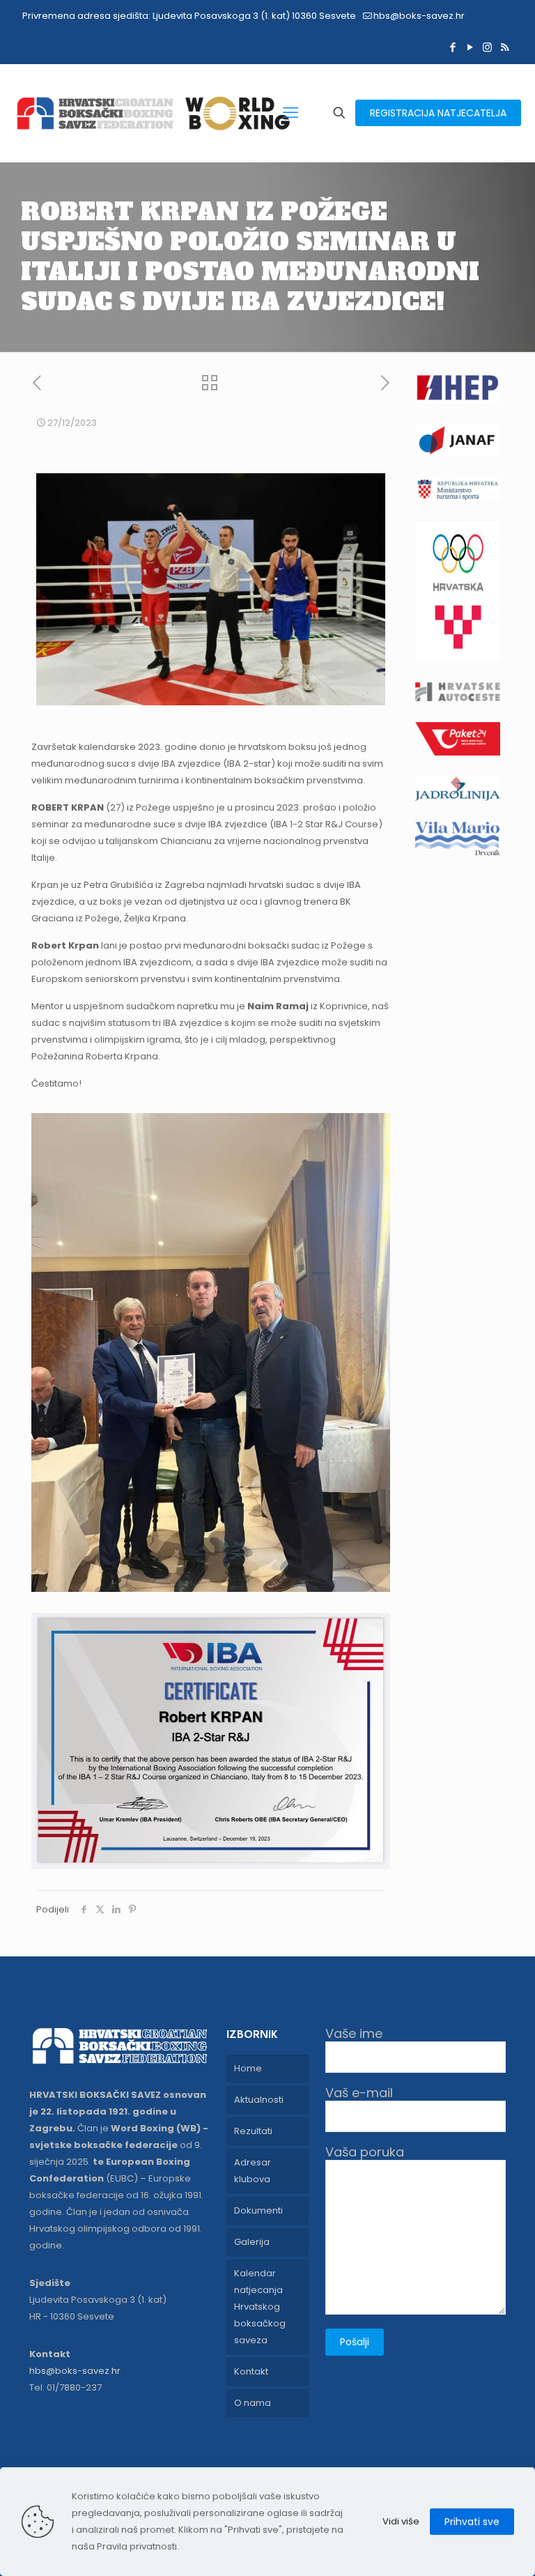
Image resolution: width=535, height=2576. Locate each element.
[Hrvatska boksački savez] (153, 113)
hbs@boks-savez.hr (419, 16)
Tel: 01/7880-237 (65, 2387)
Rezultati (253, 2131)
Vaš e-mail (359, 2093)
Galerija (252, 2242)
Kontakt (251, 2371)
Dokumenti (258, 2210)
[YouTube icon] (470, 47)
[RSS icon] (505, 47)
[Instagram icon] (487, 47)
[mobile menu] (290, 113)
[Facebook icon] (452, 47)
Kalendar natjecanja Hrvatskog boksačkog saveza (260, 2307)
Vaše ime (354, 2034)
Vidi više (401, 2521)
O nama (253, 2403)
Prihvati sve (472, 2522)
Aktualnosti (259, 2100)
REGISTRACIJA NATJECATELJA (438, 113)
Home (248, 2068)
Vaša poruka (365, 2153)
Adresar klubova (253, 2171)
